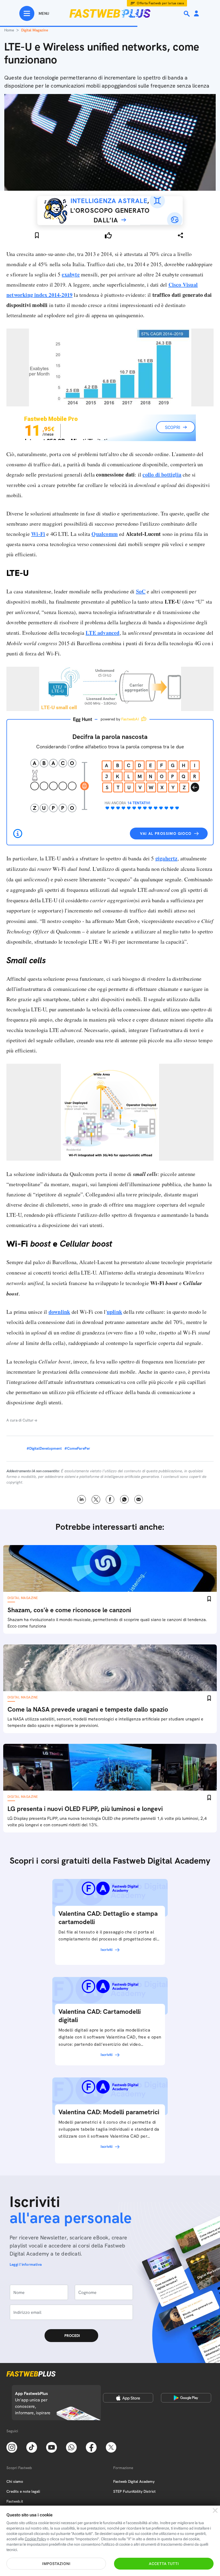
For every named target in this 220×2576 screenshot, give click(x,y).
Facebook (110, 1500)
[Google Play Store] (186, 2398)
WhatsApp (124, 1500)
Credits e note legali (23, 2491)
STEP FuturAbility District (134, 2491)
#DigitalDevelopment (44, 1448)
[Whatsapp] (71, 2447)
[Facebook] (91, 2447)
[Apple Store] (128, 2398)
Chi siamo (15, 2481)
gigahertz (166, 858)
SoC (141, 591)
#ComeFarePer (77, 1448)
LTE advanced (102, 633)
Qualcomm (105, 534)
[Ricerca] (187, 14)
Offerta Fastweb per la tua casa (160, 3)
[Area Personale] (196, 14)
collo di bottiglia (162, 475)
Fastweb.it (15, 2501)
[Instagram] (12, 2447)
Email (139, 1500)
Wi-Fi (38, 534)
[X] (111, 2447)
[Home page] (110, 13)
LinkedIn (82, 1500)
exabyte (71, 274)
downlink (59, 1312)
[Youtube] (52, 2447)
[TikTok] (32, 2447)
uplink (114, 1312)
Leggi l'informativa (26, 2264)
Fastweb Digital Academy (134, 2481)
